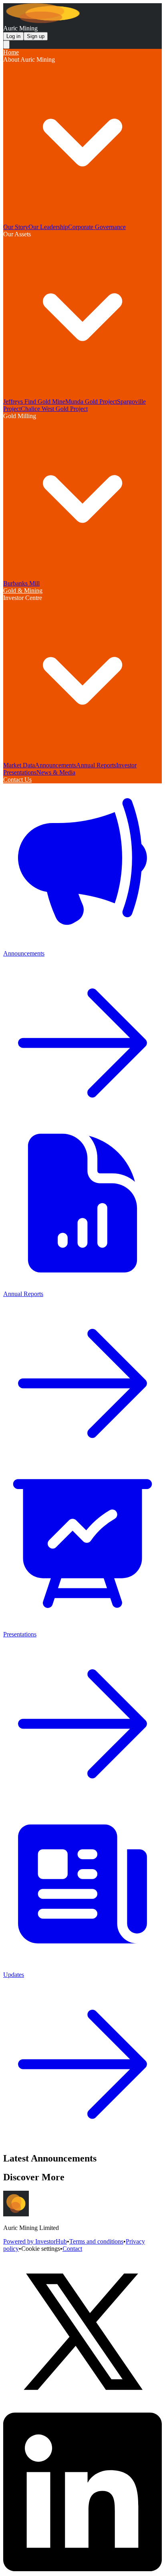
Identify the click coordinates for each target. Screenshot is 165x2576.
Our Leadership (48, 227)
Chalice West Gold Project (54, 409)
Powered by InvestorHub (35, 2241)
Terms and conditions (96, 2241)
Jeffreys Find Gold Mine (34, 401)
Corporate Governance (97, 227)
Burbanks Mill (21, 583)
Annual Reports (96, 765)
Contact (72, 2249)
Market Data (19, 765)
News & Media (56, 772)
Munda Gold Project (91, 401)
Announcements (55, 765)
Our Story (16, 227)
